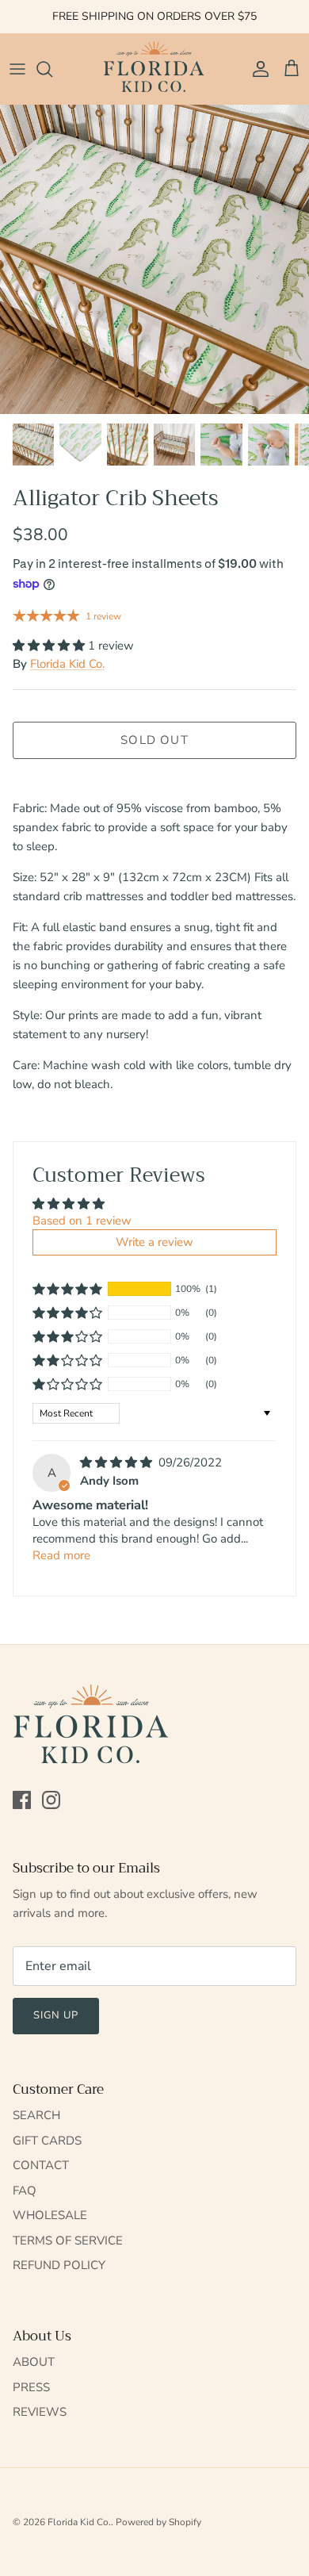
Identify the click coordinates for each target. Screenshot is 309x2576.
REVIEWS (40, 2412)
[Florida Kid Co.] (154, 69)
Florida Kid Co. (67, 664)
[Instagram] (51, 1800)
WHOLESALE (50, 2215)
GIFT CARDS (47, 2141)
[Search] (52, 69)
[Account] (257, 69)
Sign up (56, 2015)
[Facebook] (22, 1800)
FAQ (25, 2191)
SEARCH (36, 2115)
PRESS (31, 2387)
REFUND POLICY (59, 2265)
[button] (50, 646)
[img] (118, 1462)
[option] (154, 259)
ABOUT (34, 2362)
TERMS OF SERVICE (68, 2241)
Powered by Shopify (158, 2522)
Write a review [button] (154, 1242)
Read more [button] (61, 1555)
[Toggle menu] (17, 69)
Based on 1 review (82, 1221)
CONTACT (41, 2165)
